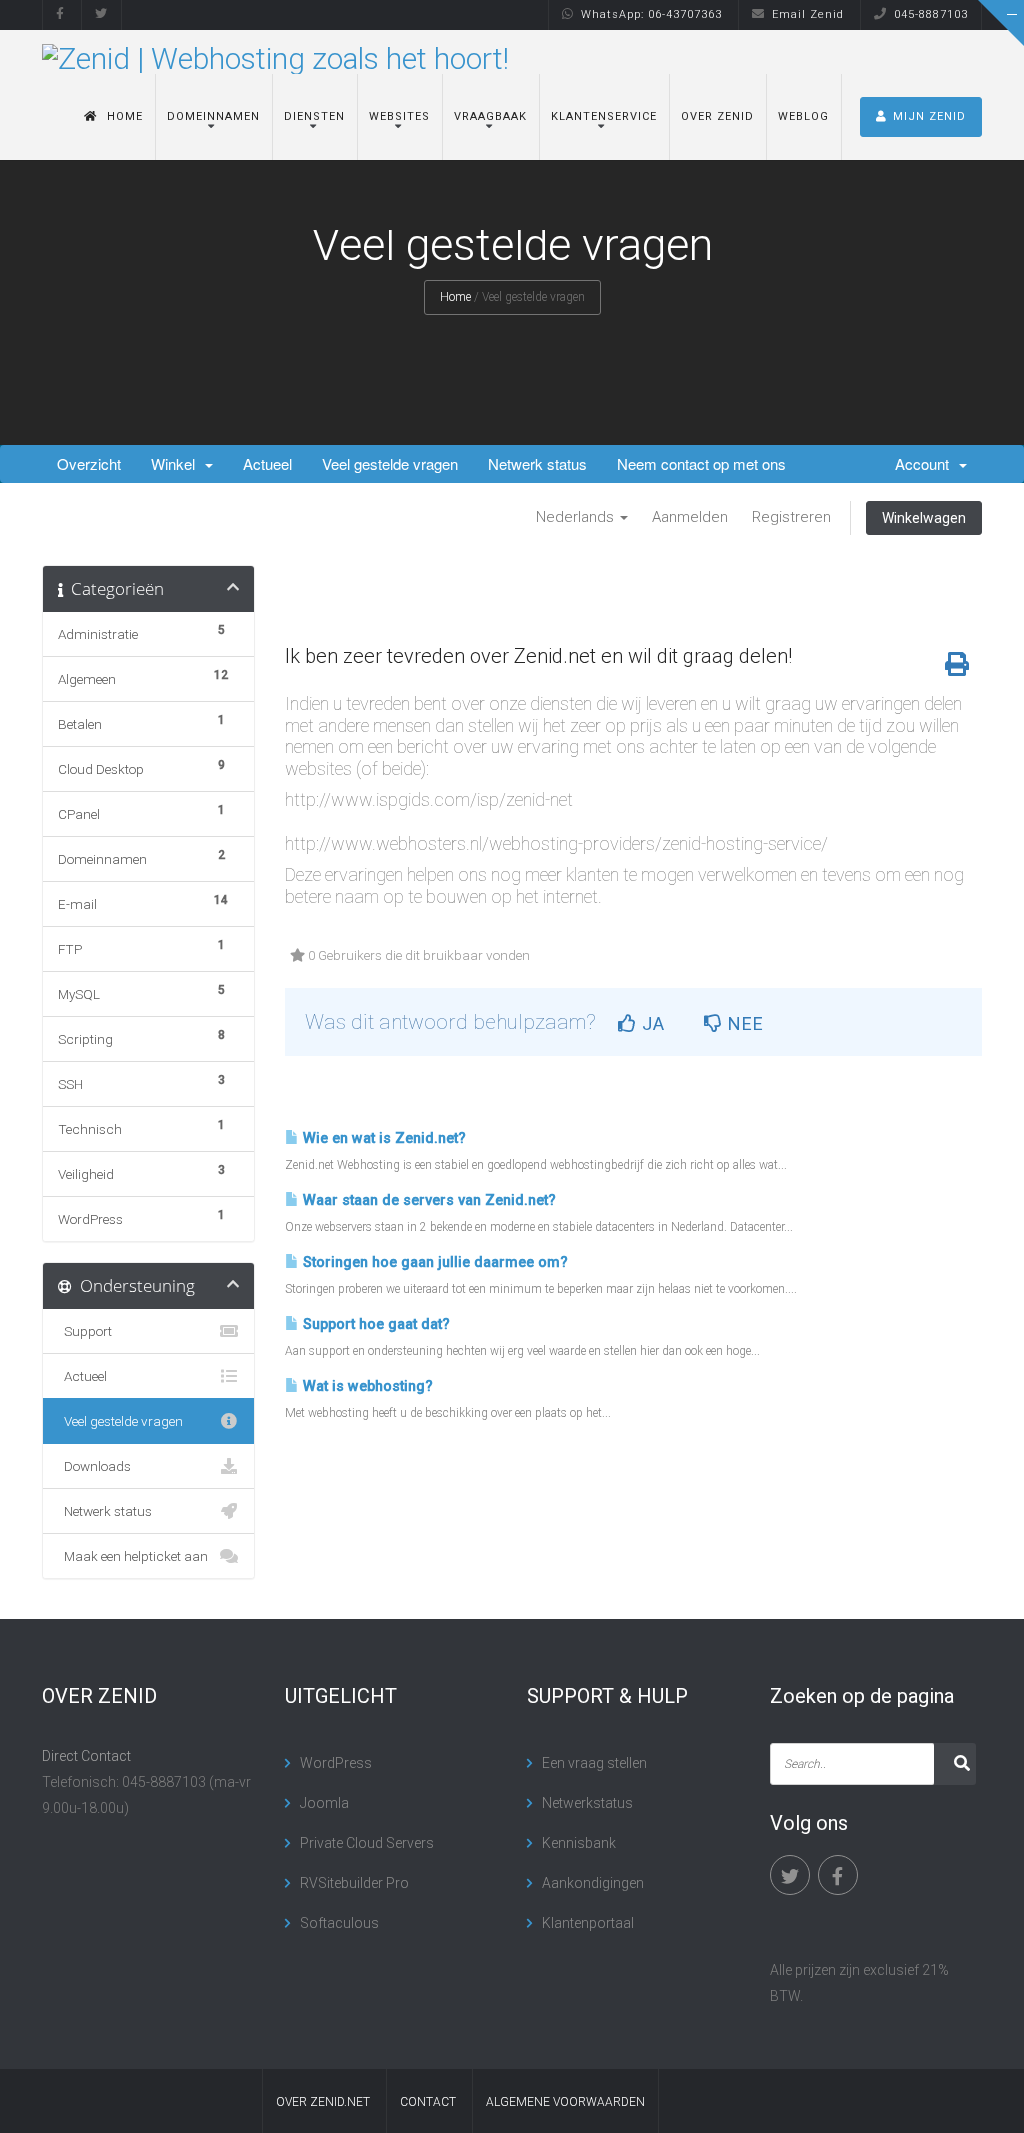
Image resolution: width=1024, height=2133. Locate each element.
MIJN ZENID (929, 116)
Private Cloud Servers (367, 1843)
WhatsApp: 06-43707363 (651, 14)
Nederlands (577, 517)
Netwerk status (537, 463)
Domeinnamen (213, 116)
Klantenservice (604, 116)
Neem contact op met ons (701, 463)
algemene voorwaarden (565, 2102)
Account (926, 463)
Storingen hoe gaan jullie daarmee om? (433, 1262)
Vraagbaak (490, 116)
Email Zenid (808, 14)
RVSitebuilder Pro (354, 1883)
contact (428, 2102)
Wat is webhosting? (366, 1386)
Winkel (177, 463)
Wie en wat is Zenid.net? (382, 1138)
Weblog (803, 116)
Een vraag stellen (594, 1763)
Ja (651, 1023)
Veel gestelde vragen (390, 463)
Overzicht (89, 463)
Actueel (267, 463)
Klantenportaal (588, 1923)
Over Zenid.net (323, 2102)
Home (125, 116)
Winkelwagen (924, 518)
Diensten (314, 116)
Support (85, 1331)
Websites (399, 116)
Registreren (791, 517)
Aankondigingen (593, 1883)
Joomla (324, 1803)
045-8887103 (931, 14)
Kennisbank (579, 1843)
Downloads (94, 1466)
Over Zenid (717, 116)
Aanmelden (690, 517)
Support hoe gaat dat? (374, 1324)
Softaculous (339, 1923)
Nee (743, 1023)
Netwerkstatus (587, 1803)
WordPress (336, 1763)
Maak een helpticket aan (133, 1556)
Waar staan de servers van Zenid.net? (427, 1200)
